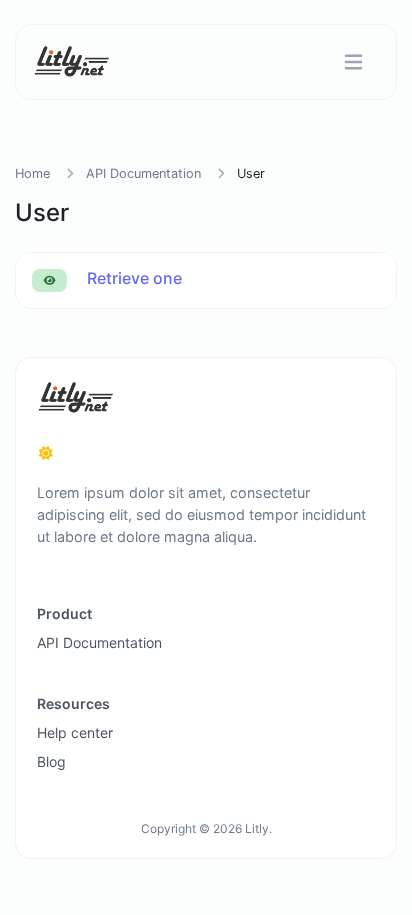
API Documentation (143, 173)
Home (32, 173)
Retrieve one (132, 278)
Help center (75, 732)
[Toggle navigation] (353, 62)
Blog (51, 761)
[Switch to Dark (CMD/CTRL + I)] (46, 453)
